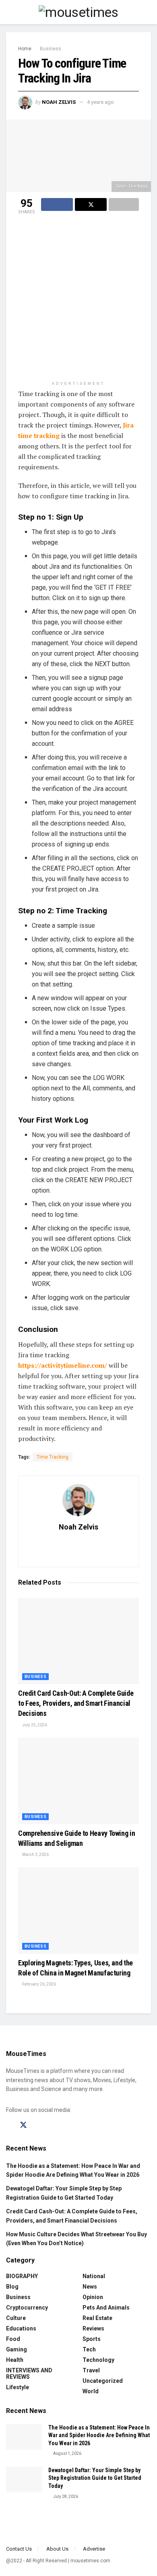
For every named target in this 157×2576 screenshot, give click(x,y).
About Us (57, 2549)
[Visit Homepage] (78, 12)
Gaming (17, 2349)
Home (25, 49)
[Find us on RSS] (65, 2125)
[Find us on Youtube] (52, 2125)
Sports (92, 2339)
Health (15, 2360)
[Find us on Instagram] (38, 2125)
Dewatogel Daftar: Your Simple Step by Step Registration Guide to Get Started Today (95, 2478)
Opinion (93, 2297)
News (90, 2287)
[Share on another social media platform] (124, 204)
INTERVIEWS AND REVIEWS (29, 2374)
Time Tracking (53, 1457)
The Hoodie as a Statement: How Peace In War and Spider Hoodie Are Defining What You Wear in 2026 (99, 2435)
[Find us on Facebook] (9, 2125)
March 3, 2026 (35, 1855)
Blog (12, 2287)
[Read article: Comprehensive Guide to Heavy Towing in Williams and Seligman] (78, 1781)
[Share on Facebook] (57, 204)
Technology (98, 2360)
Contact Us (19, 2549)
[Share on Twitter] (91, 204)
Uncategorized (103, 2381)
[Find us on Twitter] (23, 2125)
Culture (16, 2318)
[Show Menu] (9, 12)
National (94, 2276)
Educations (21, 2328)
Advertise (94, 2549)
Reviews (93, 2328)
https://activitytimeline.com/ (63, 1365)
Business (51, 49)
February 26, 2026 (39, 1984)
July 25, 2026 (34, 1725)
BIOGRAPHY (22, 2276)
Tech (89, 2349)
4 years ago (100, 102)
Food (13, 2339)
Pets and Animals (106, 2308)
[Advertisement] (78, 299)
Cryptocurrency (27, 2308)
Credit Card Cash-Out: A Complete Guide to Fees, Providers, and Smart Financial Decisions (76, 1703)
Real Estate (97, 2318)
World (91, 2391)
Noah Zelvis (59, 102)
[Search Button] (148, 12)
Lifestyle (18, 2387)
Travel (91, 2370)
